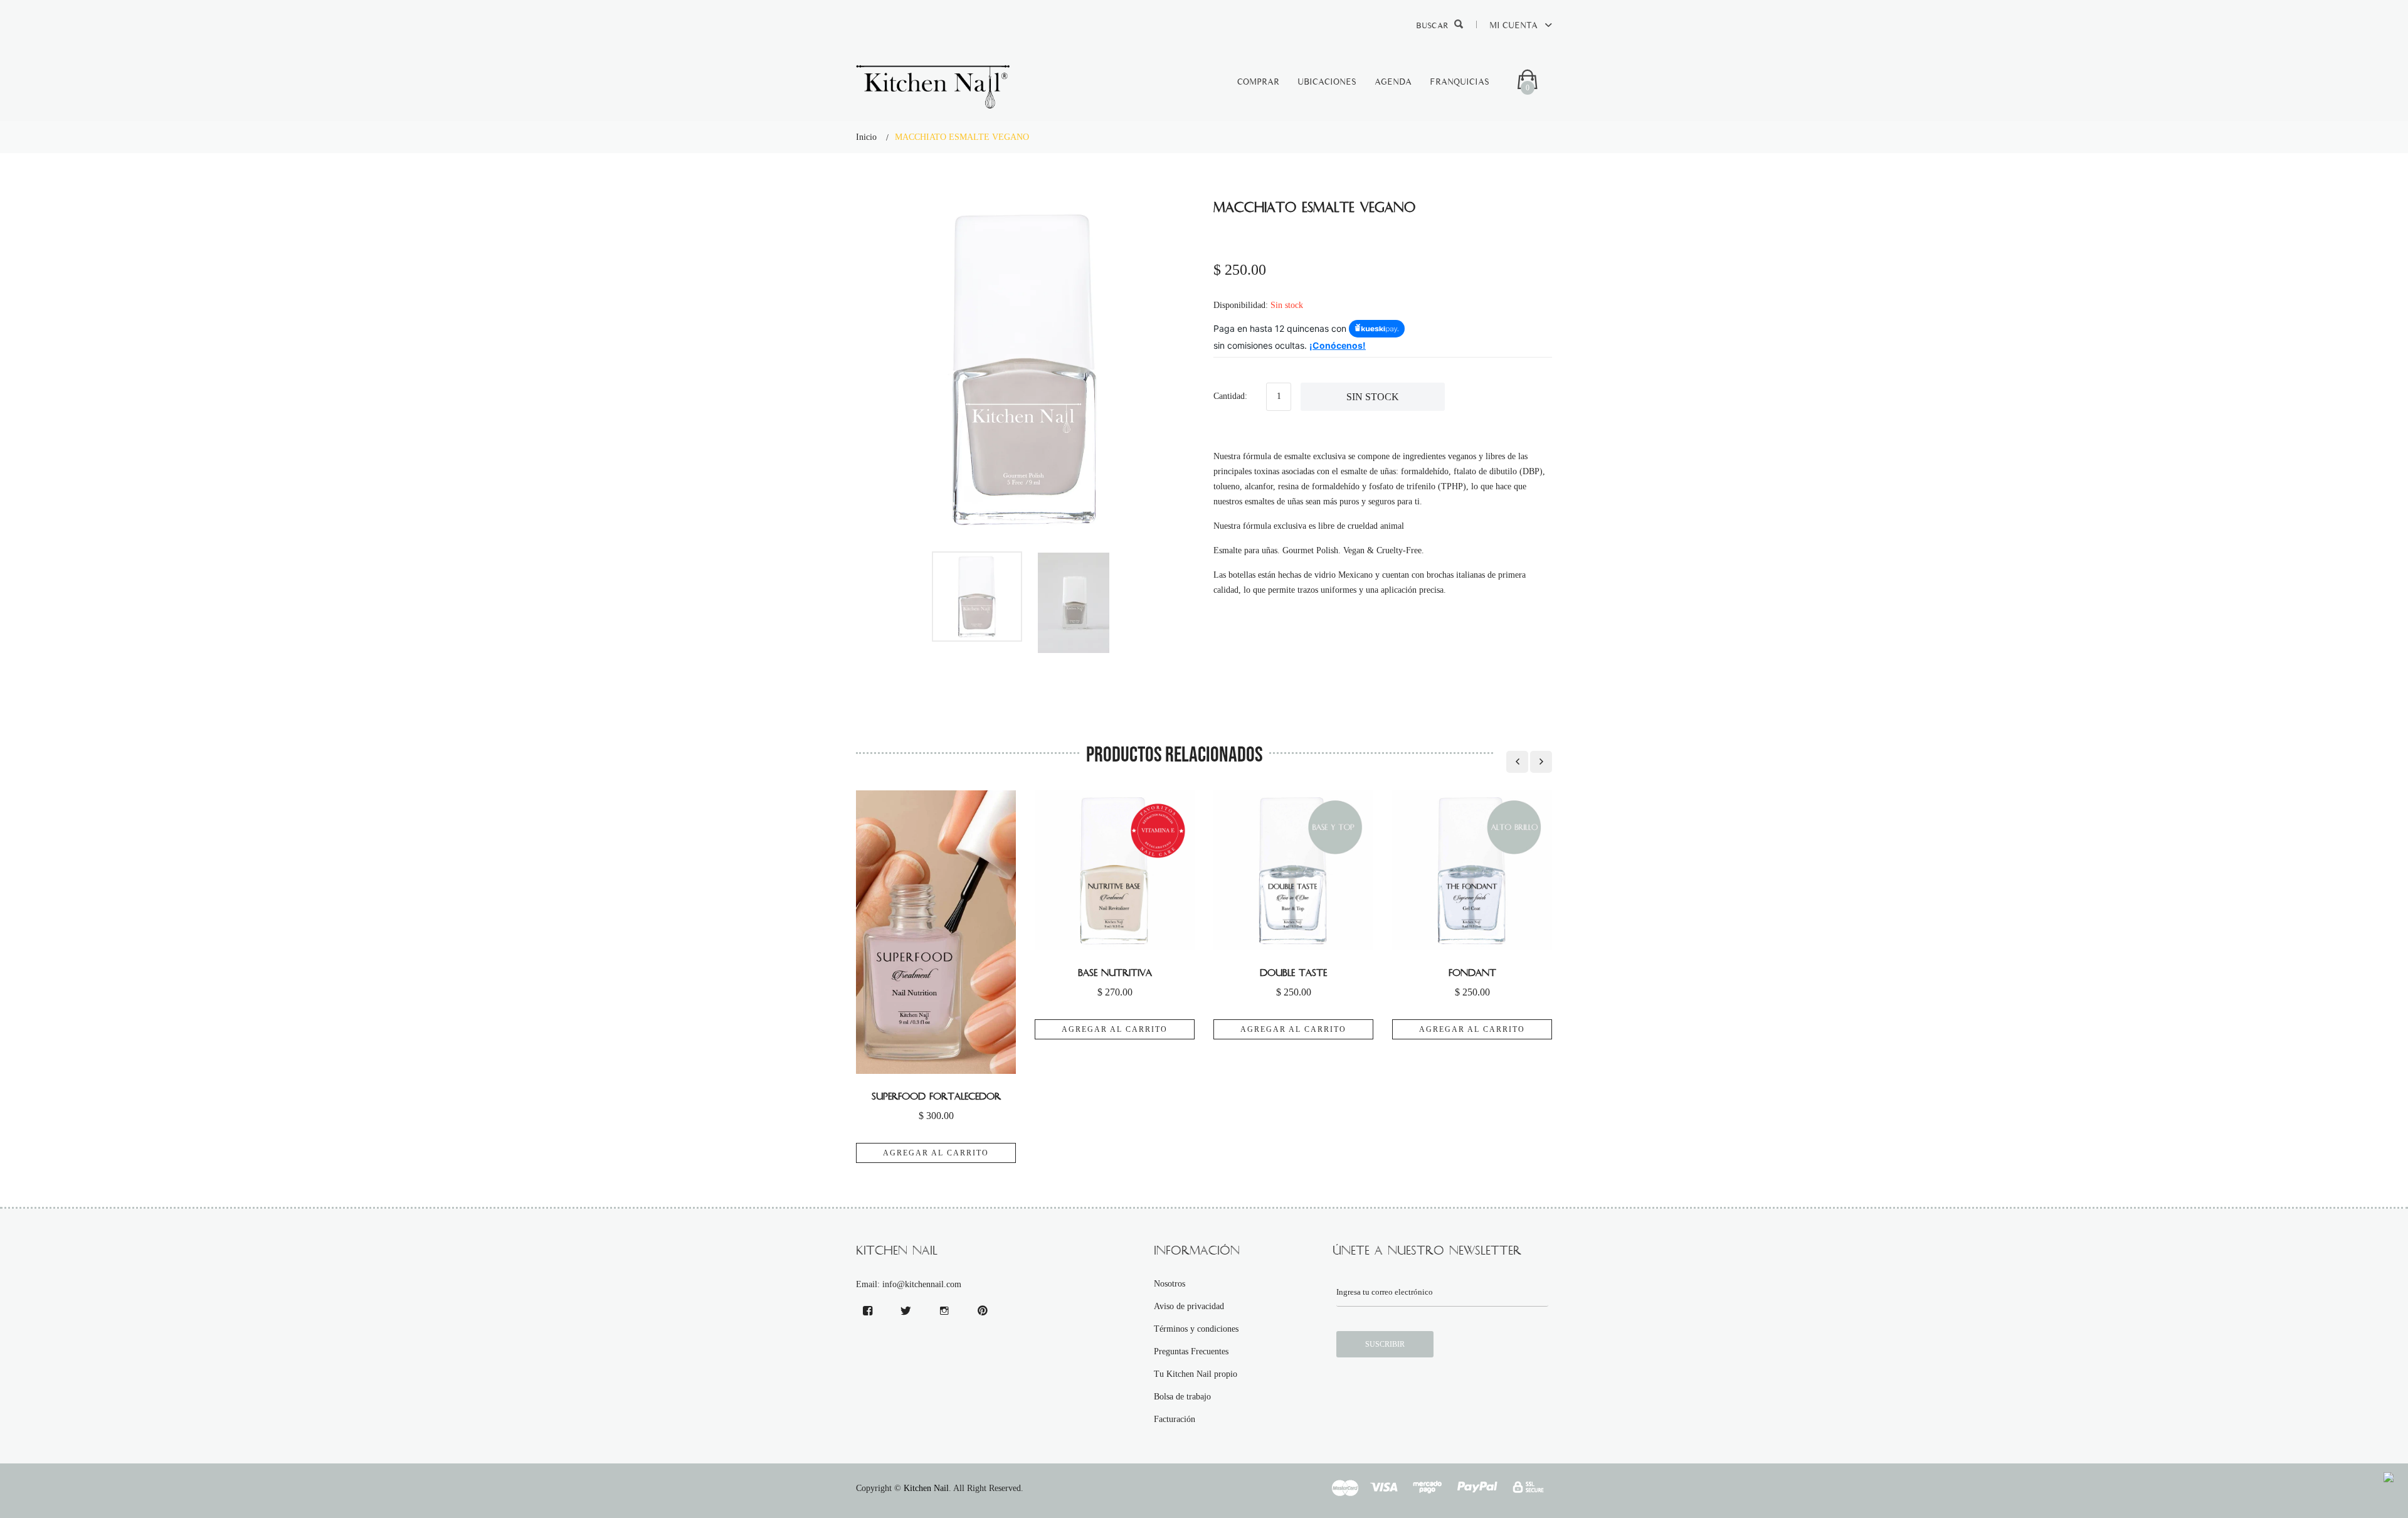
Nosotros (1170, 1284)
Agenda (1393, 82)
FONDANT (1472, 973)
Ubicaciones (1327, 82)
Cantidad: (1230, 396)
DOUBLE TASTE (1293, 973)
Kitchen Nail (926, 1488)
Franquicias (1460, 82)
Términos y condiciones (1196, 1329)
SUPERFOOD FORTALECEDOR (936, 1096)
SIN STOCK (1373, 397)
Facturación (1175, 1419)
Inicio (866, 137)
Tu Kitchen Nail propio (1196, 1374)
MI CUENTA (1515, 25)
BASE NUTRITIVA (1115, 973)
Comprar (1258, 82)
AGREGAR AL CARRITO (936, 1153)
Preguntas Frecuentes (1191, 1351)
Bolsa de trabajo (1182, 1397)
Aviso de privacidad (1189, 1306)
